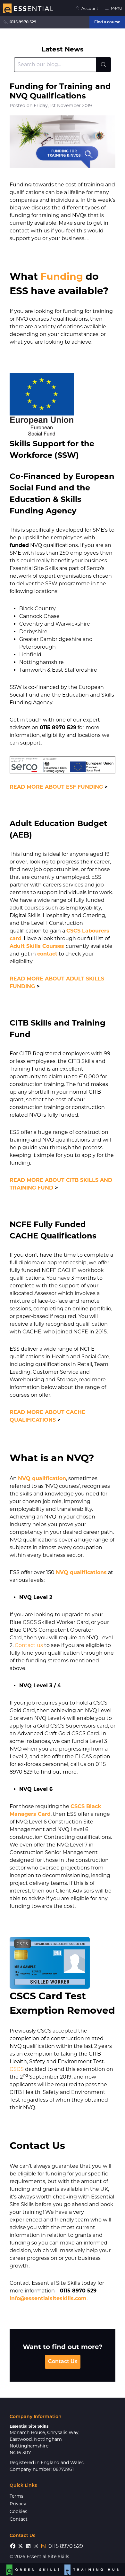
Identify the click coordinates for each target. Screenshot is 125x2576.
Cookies (18, 2511)
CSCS (17, 2069)
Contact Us (63, 2362)
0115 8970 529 (23, 22)
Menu (116, 8)
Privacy (18, 2504)
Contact (19, 2519)
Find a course (107, 22)
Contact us (29, 1645)
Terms (17, 2496)
